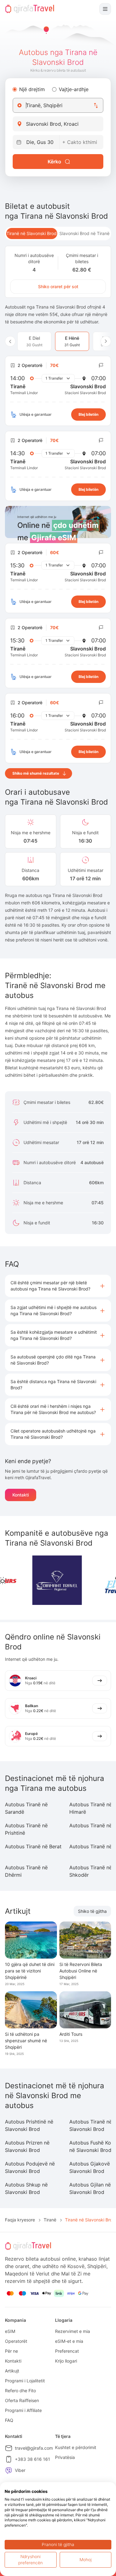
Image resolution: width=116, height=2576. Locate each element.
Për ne (11, 2351)
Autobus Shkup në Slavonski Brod (26, 2188)
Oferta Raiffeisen (22, 2400)
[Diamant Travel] (36, 1580)
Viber (20, 2470)
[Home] (30, 9)
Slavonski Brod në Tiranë (84, 233)
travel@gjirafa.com (34, 2448)
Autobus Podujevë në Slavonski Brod (30, 2167)
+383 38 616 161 (32, 2459)
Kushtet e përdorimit (76, 2447)
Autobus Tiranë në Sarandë (26, 1808)
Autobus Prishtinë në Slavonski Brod (29, 2125)
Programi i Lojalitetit (25, 2381)
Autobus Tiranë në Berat (33, 1846)
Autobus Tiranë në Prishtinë (26, 1829)
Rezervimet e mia (73, 2331)
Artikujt (12, 2371)
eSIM (10, 2331)
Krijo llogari (66, 2361)
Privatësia (65, 2457)
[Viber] (9, 2470)
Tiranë (50, 2220)
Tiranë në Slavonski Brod (32, 233)
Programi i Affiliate (23, 2410)
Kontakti (21, 1495)
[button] (58, 1286)
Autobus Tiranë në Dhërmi (26, 1871)
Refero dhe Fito (20, 2391)
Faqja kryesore (20, 2220)
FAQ (9, 2420)
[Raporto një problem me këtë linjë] (101, 365)
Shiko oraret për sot (58, 286)
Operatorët (16, 2341)
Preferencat (67, 2351)
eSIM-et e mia (69, 2341)
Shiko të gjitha (92, 1911)
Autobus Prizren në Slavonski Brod (27, 2146)
